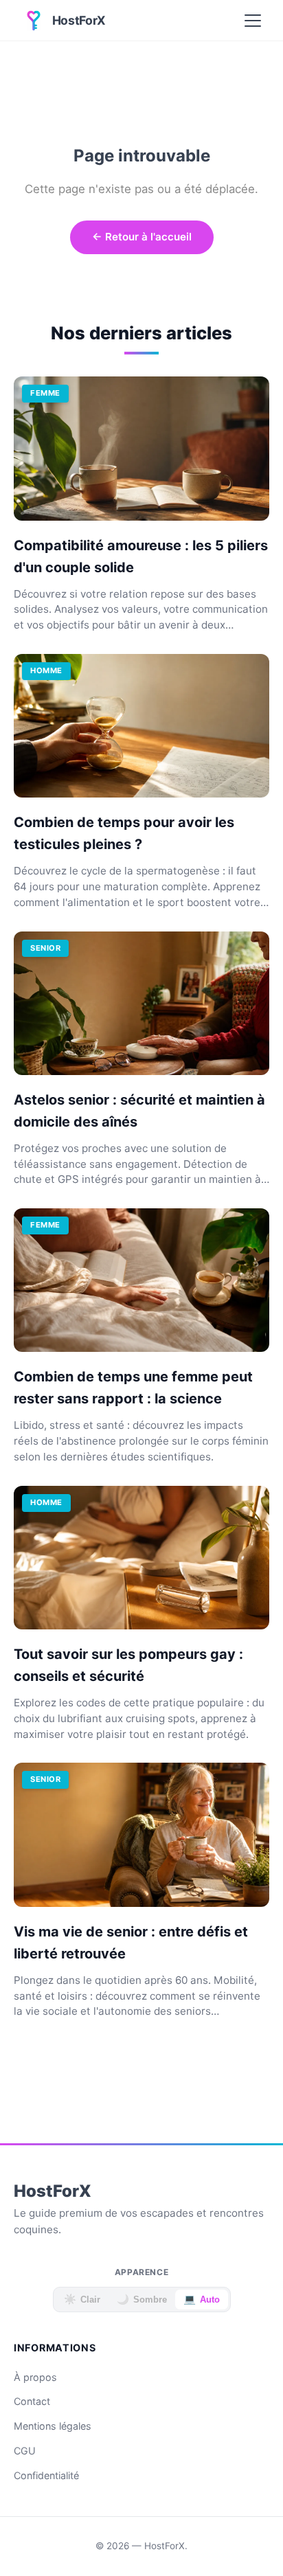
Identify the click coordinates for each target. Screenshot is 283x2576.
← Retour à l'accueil (142, 237)
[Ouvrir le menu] (253, 21)
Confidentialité (46, 2475)
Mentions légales (53, 2426)
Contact (32, 2401)
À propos (35, 2377)
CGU (25, 2451)
